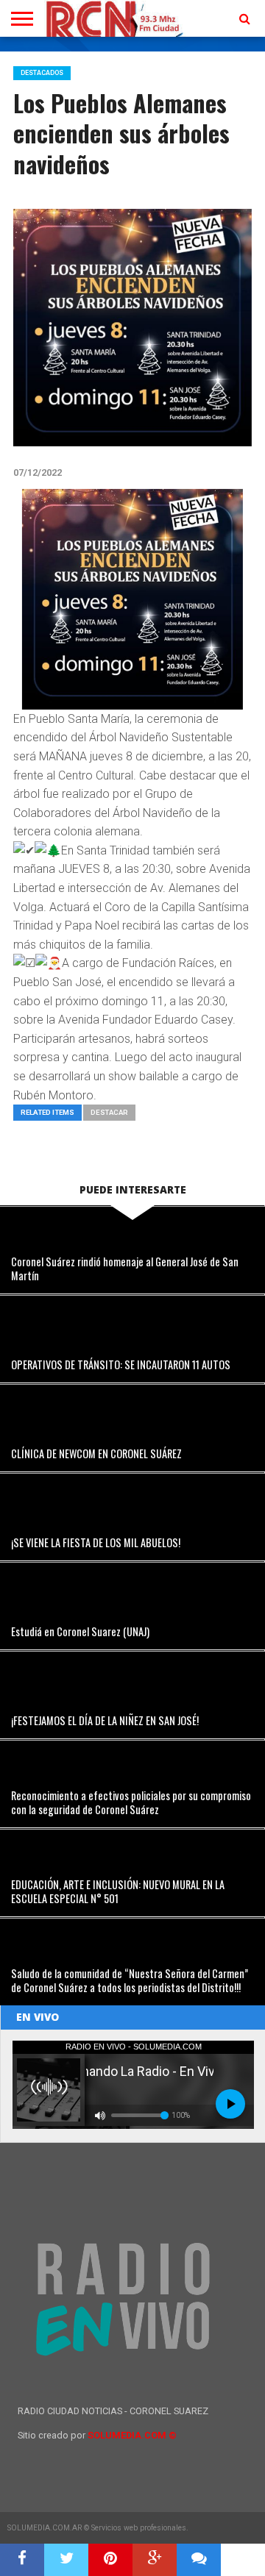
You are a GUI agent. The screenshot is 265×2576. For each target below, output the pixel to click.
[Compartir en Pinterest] (110, 2560)
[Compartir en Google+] (155, 2560)
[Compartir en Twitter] (66, 2560)
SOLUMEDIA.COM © (132, 2435)
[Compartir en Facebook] (22, 2560)
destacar (109, 1112)
